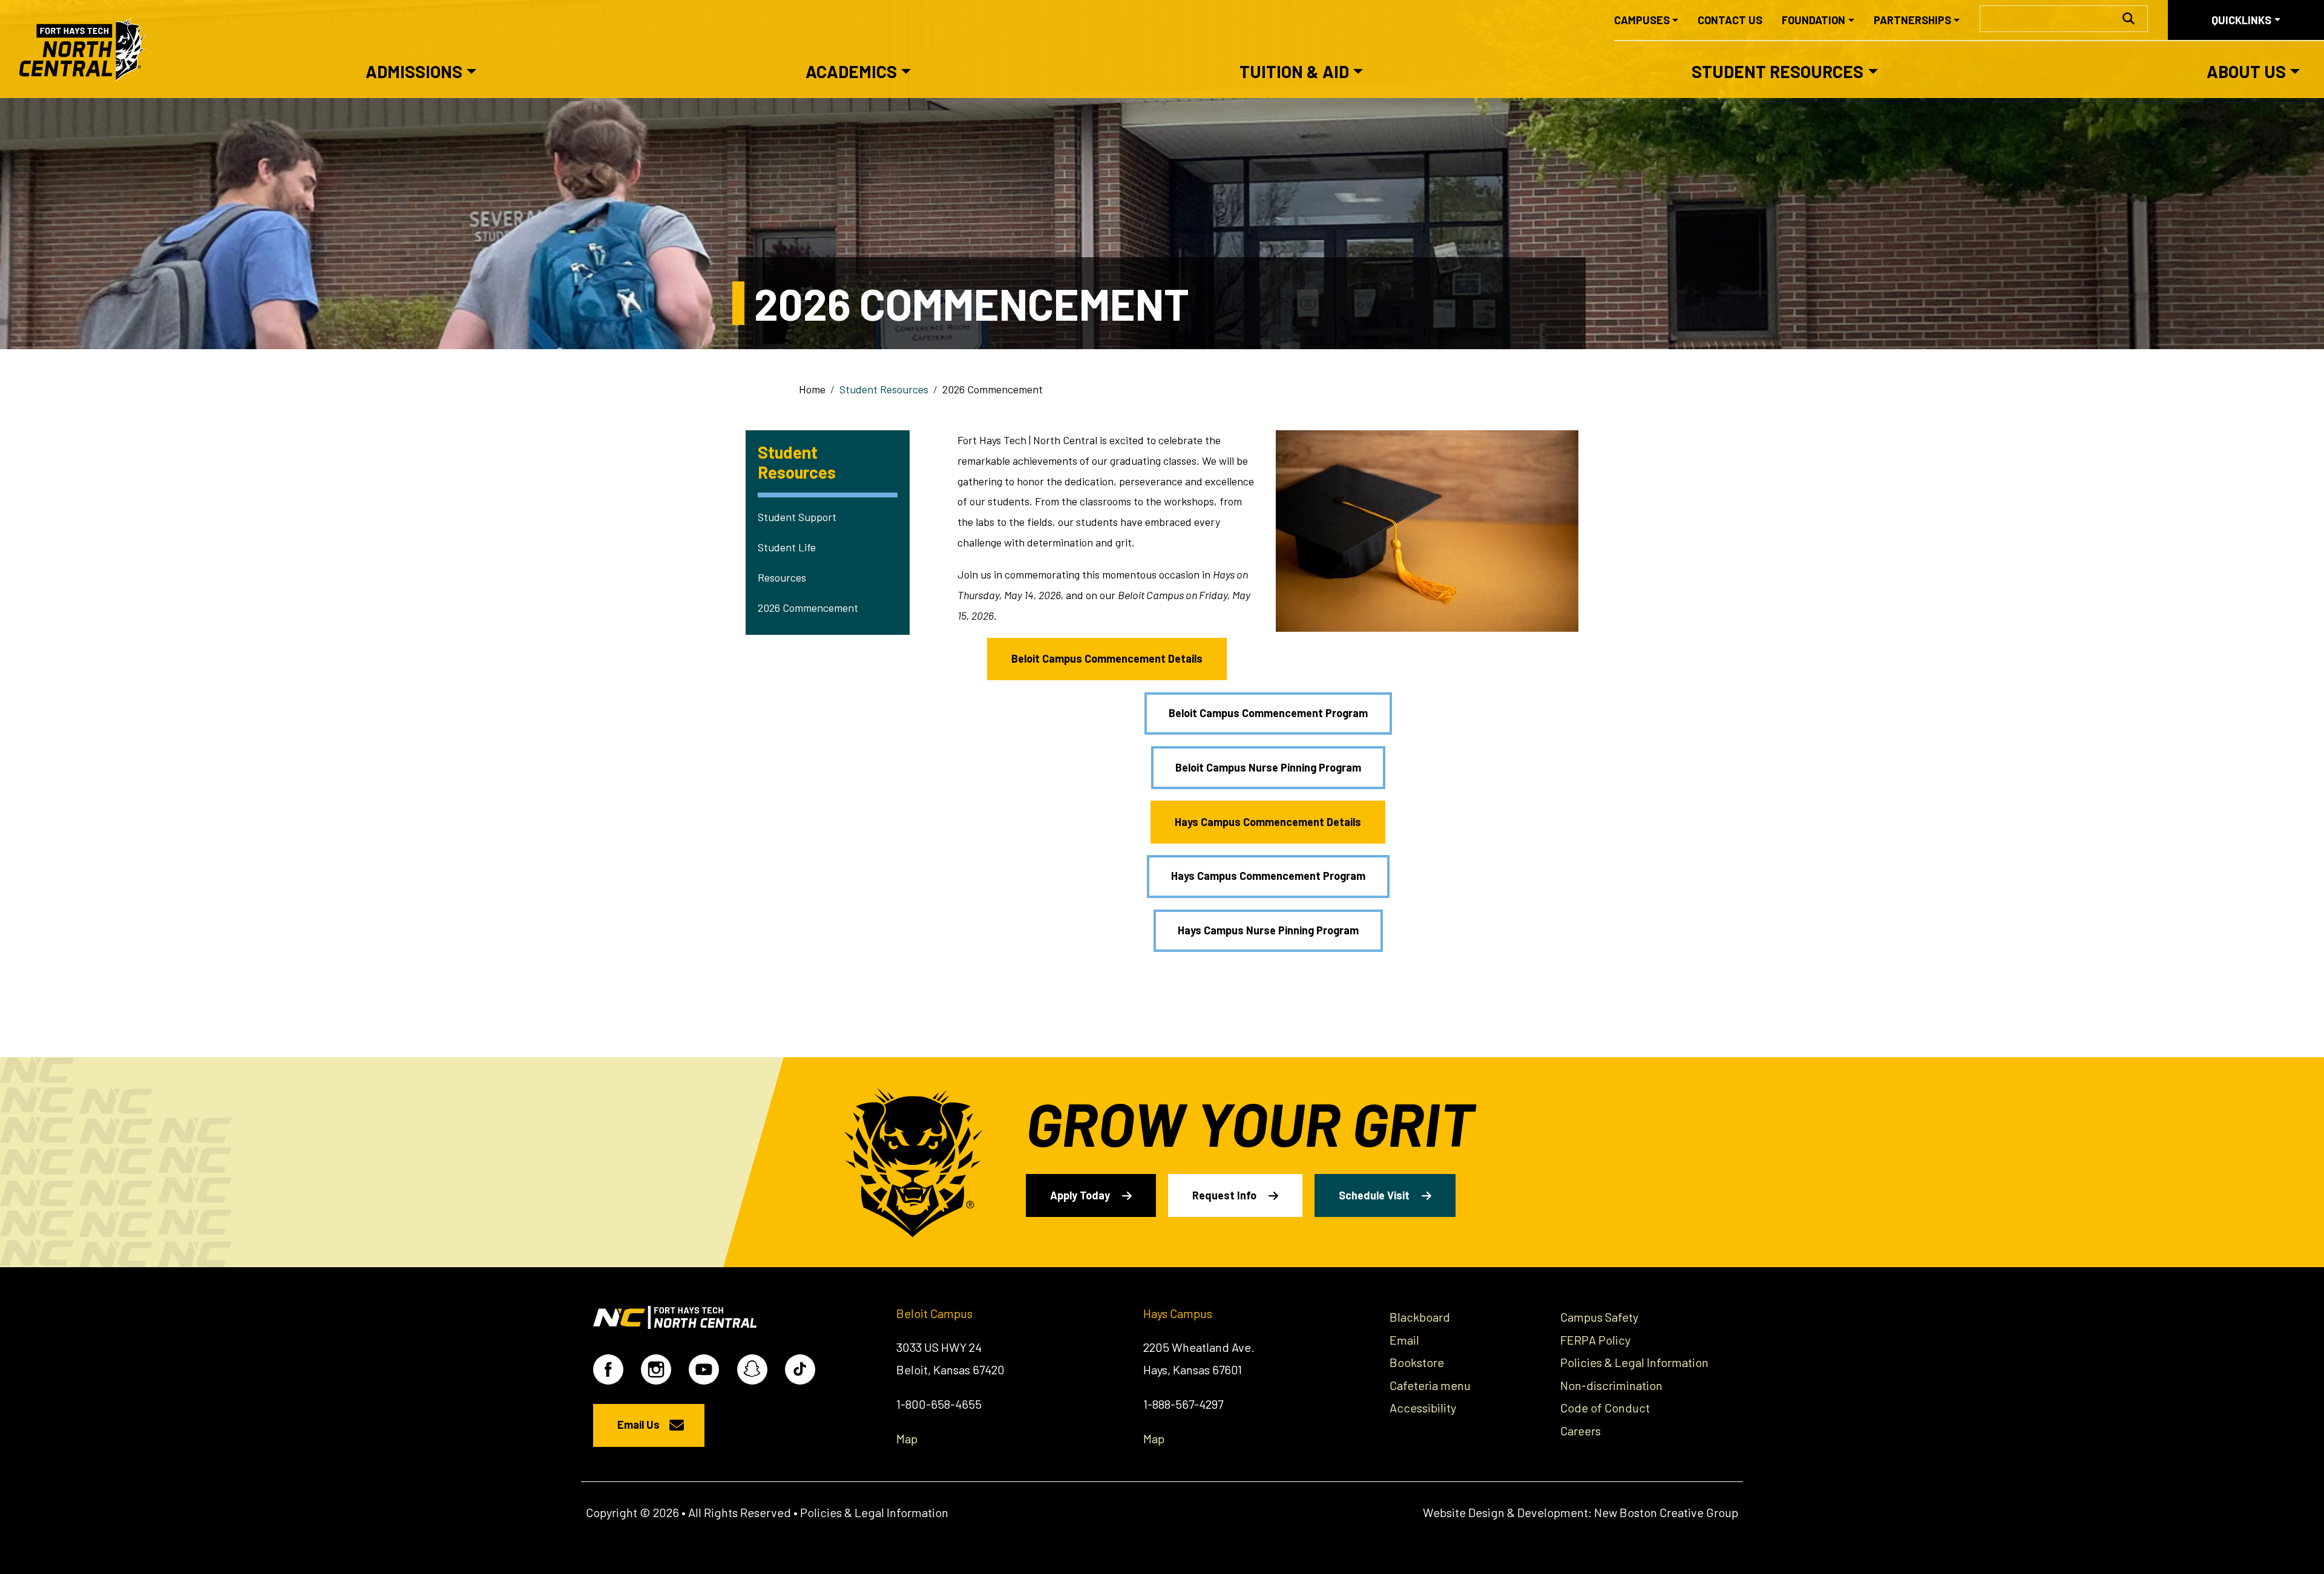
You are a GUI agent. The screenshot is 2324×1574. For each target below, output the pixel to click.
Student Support (797, 517)
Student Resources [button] (1777, 71)
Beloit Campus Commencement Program (1268, 713)
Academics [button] (851, 71)
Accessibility (1423, 1408)
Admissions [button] (414, 71)
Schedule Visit (1374, 1195)
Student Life (787, 547)
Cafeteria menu (1430, 1385)
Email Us (638, 1425)
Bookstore (1417, 1362)
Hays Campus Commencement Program (1268, 876)
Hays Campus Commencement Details (1268, 822)
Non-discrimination (1611, 1385)
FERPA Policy (1595, 1340)
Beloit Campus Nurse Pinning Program (1268, 767)
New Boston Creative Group (1666, 1512)
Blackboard (1420, 1317)
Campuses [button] (1642, 20)
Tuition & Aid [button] (1294, 71)
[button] (1427, 530)
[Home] (88, 49)
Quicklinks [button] (2241, 20)
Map (907, 1438)
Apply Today (1080, 1195)
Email (1404, 1340)
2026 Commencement (808, 608)
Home (812, 389)
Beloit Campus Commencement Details (1107, 658)
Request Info (1224, 1195)
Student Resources (884, 389)
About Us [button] (2246, 71)
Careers (1581, 1431)
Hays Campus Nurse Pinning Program (1268, 930)
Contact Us (1730, 20)
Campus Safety (1599, 1317)
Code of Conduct (1605, 1408)
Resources (782, 577)
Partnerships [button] (1912, 20)
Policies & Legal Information (1634, 1362)
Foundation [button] (1814, 20)
